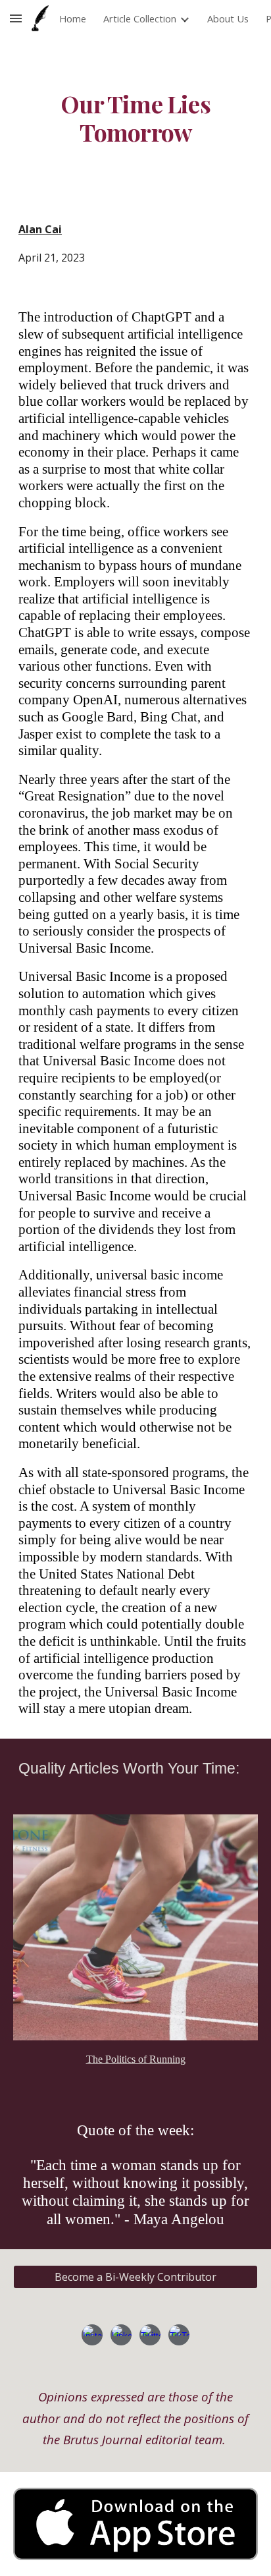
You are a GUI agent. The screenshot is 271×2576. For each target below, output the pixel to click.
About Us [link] (228, 18)
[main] (135, 118)
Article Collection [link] (140, 18)
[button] (16, 18)
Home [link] (73, 18)
